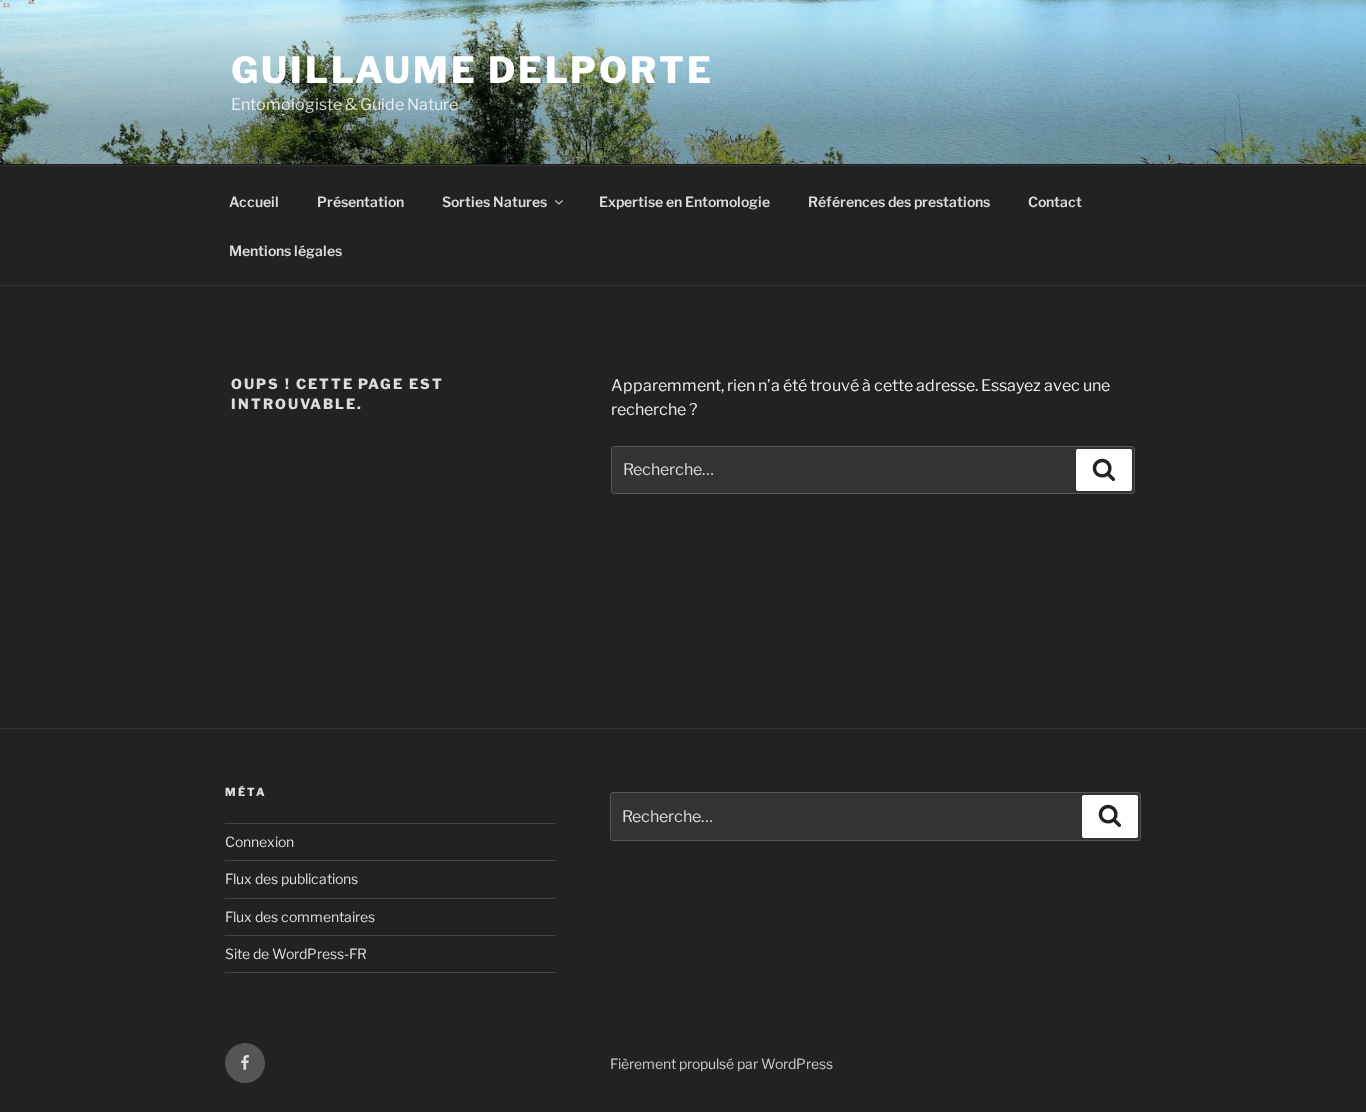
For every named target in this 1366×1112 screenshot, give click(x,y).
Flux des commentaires (300, 916)
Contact (1055, 201)
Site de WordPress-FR (296, 953)
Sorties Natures (494, 201)
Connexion (259, 841)
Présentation (360, 201)
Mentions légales (285, 250)
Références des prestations (899, 201)
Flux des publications (291, 878)
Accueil (254, 201)
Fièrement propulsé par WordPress (721, 1063)
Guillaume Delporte (472, 70)
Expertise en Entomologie (684, 201)
